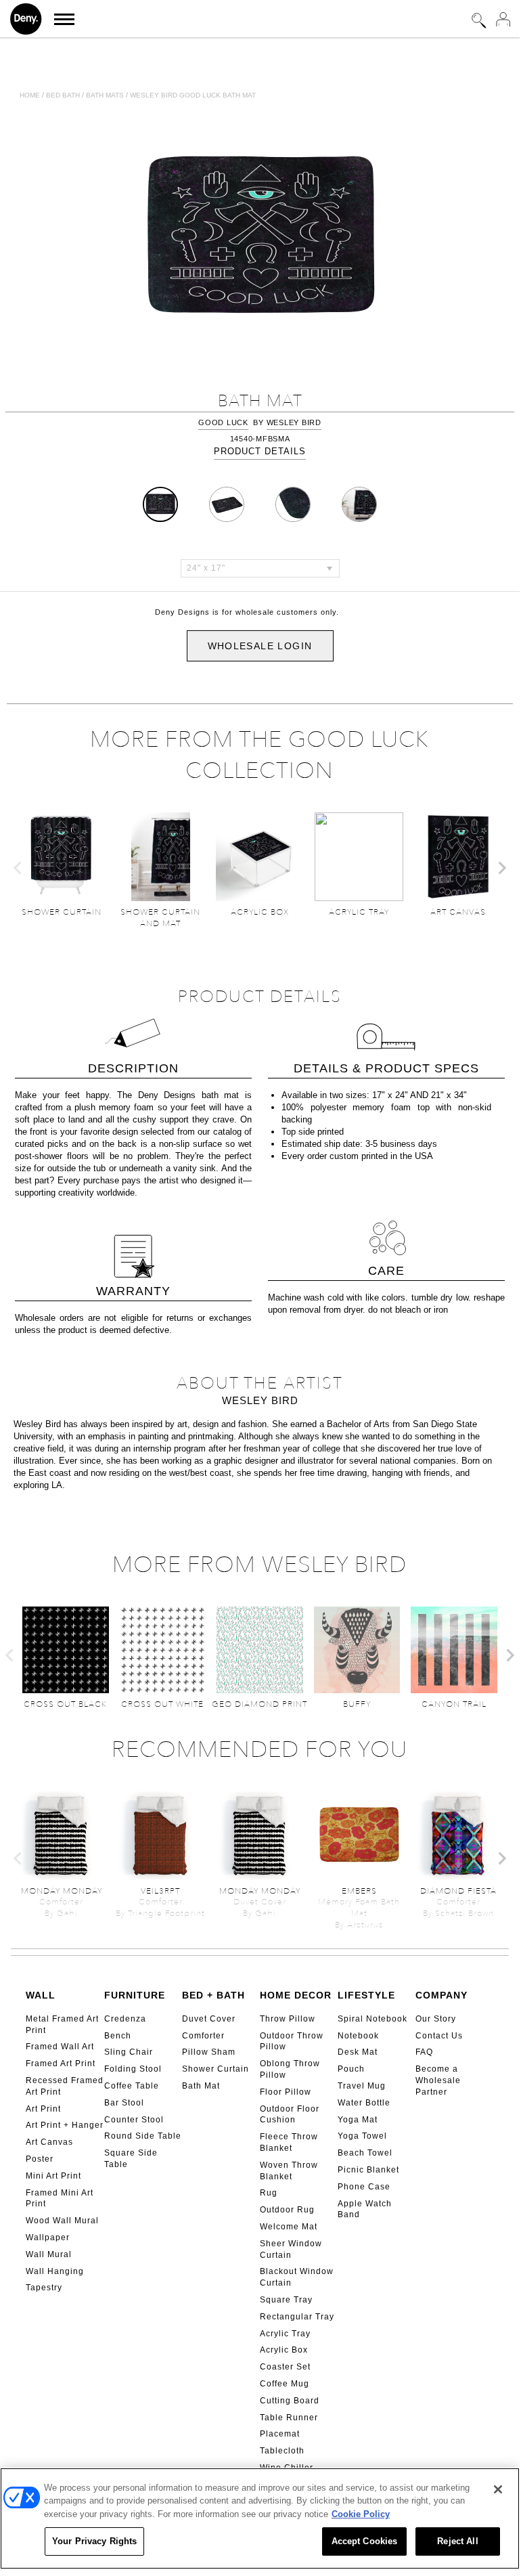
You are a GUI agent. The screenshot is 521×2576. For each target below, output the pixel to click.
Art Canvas (49, 2142)
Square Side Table (131, 2159)
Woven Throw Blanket (289, 2171)
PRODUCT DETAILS (260, 451)
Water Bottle (364, 2103)
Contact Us (439, 2036)
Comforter (203, 2036)
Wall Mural (49, 2254)
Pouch (351, 2069)
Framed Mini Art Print (60, 2199)
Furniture (135, 1995)
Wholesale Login (260, 646)
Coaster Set (285, 2367)
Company (441, 1995)
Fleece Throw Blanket (289, 2142)
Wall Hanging (55, 2271)
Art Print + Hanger (65, 2125)
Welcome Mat (289, 2227)
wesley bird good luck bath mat (193, 95)
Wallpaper (48, 2237)
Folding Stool (133, 2069)
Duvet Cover (209, 2019)
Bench (118, 2036)
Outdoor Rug (287, 2210)
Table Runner (289, 2418)
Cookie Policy (361, 2514)
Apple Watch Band (365, 2209)
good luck (223, 422)
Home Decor (296, 1995)
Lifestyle (366, 1995)
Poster (40, 2159)
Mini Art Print (53, 2176)
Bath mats (105, 95)
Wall (41, 1995)
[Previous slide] (18, 868)
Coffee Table (132, 2086)
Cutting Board (290, 2401)
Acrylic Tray (285, 2334)
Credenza (125, 2019)
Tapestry (44, 2288)
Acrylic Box (284, 2350)
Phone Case (364, 2187)
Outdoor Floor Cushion (290, 2115)
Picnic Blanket (368, 2170)
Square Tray (286, 2300)
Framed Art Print (61, 2064)
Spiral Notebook (372, 2019)
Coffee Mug (285, 2384)
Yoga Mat (358, 2120)
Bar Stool (124, 2103)
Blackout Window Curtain (297, 2277)
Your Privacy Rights (94, 2541)
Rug (269, 2193)
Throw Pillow (288, 2019)
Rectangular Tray (297, 2317)
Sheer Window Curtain (291, 2249)
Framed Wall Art (60, 2047)
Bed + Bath (213, 1995)
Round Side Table (143, 2136)
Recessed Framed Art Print (65, 2086)
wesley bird (294, 422)
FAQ (424, 2052)
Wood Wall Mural (62, 2221)
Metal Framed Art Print (62, 2025)
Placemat (280, 2434)
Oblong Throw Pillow (290, 2069)
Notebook (358, 2036)
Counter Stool (134, 2120)
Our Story (436, 2019)
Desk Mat (358, 2052)
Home (30, 95)
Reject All (457, 2541)
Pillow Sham (209, 2052)
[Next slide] (501, 868)
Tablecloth (282, 2451)
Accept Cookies (365, 2541)
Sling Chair (129, 2052)
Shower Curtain (216, 2069)
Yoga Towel (362, 2136)
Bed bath (63, 95)
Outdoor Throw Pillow (292, 2042)
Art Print (43, 2109)
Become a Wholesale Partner (438, 2080)
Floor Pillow (286, 2092)
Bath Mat (201, 2086)
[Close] (498, 2489)
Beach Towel (365, 2153)
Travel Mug (362, 2086)
